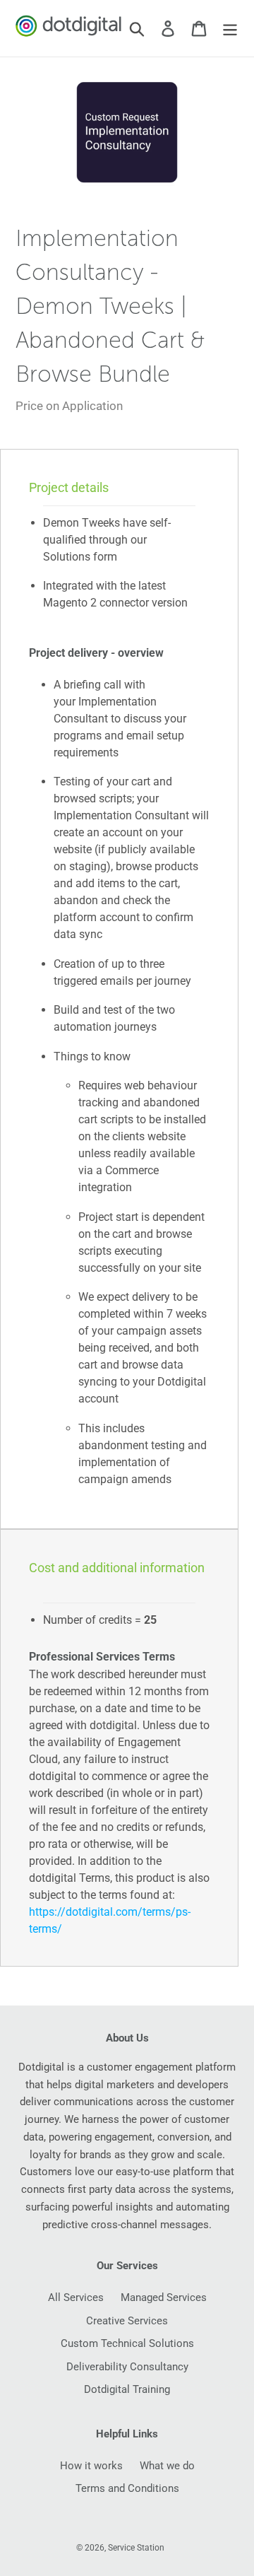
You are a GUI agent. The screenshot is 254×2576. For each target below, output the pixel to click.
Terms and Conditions (127, 2488)
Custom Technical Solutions (127, 2343)
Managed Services (164, 2297)
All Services (76, 2297)
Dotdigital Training (127, 2389)
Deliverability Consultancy (127, 2367)
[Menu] (230, 28)
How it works (91, 2466)
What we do (167, 2466)
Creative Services (127, 2321)
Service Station (136, 2548)
